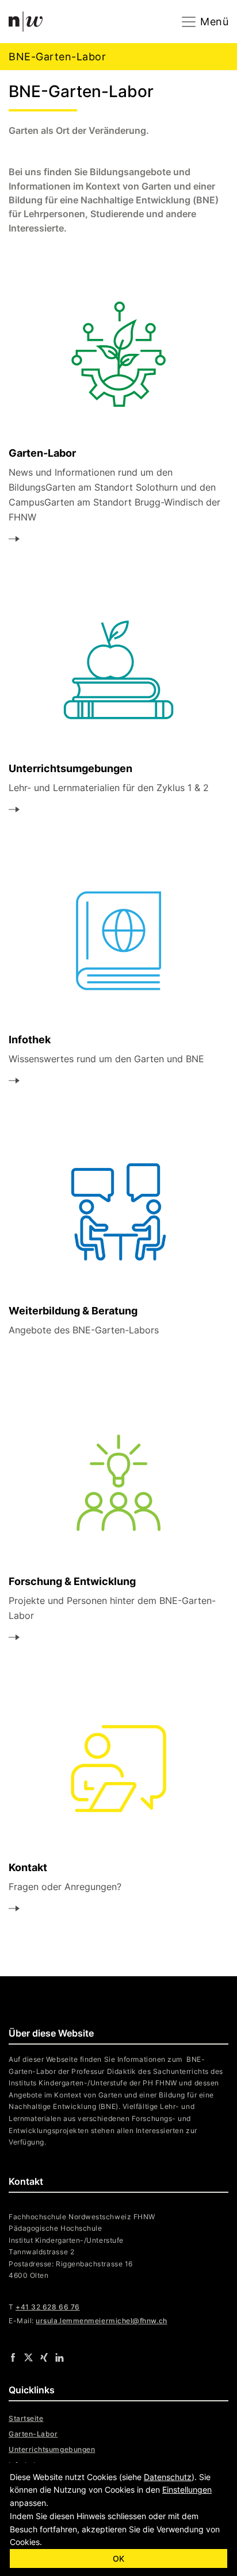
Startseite (26, 2418)
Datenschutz (168, 2477)
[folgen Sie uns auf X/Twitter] (28, 2357)
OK (118, 2558)
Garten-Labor (33, 2434)
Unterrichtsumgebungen (52, 2449)
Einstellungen (187, 2490)
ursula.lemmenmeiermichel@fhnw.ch (101, 2321)
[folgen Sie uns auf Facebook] (13, 2357)
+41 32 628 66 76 (48, 2307)
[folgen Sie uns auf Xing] (44, 2357)
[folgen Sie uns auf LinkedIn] (60, 2357)
